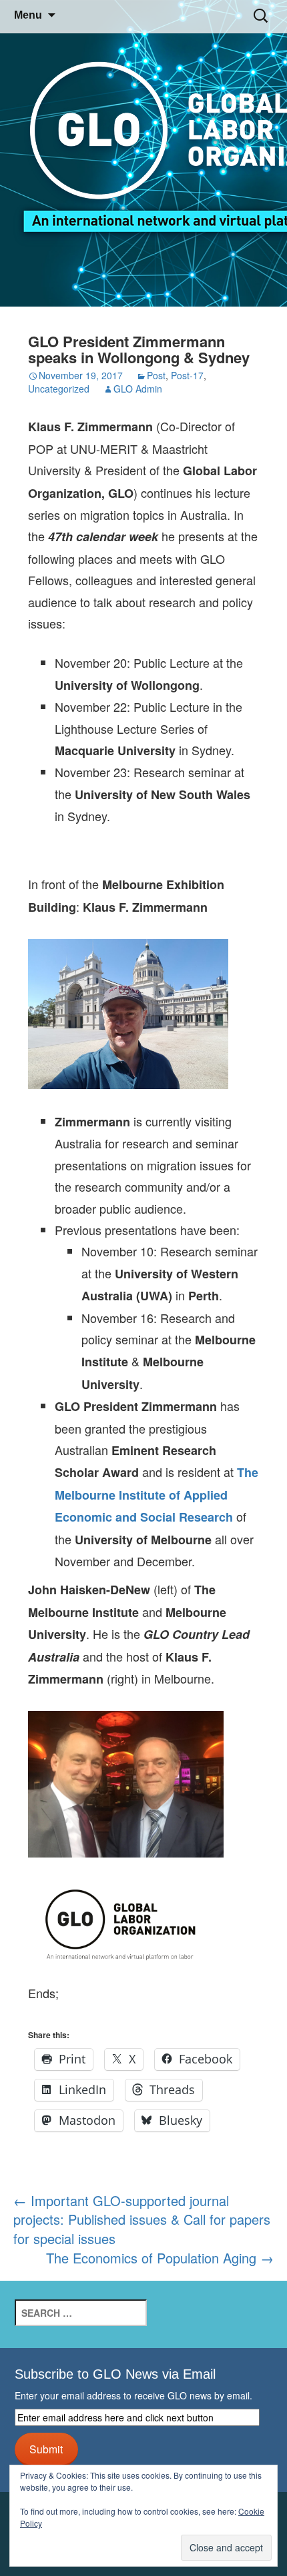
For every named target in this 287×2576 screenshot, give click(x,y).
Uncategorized (59, 389)
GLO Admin (138, 389)
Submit (46, 2449)
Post (156, 375)
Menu (28, 15)
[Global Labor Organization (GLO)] (143, 154)
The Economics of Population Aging (160, 2258)
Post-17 (187, 375)
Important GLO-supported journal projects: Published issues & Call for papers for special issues (142, 2219)
